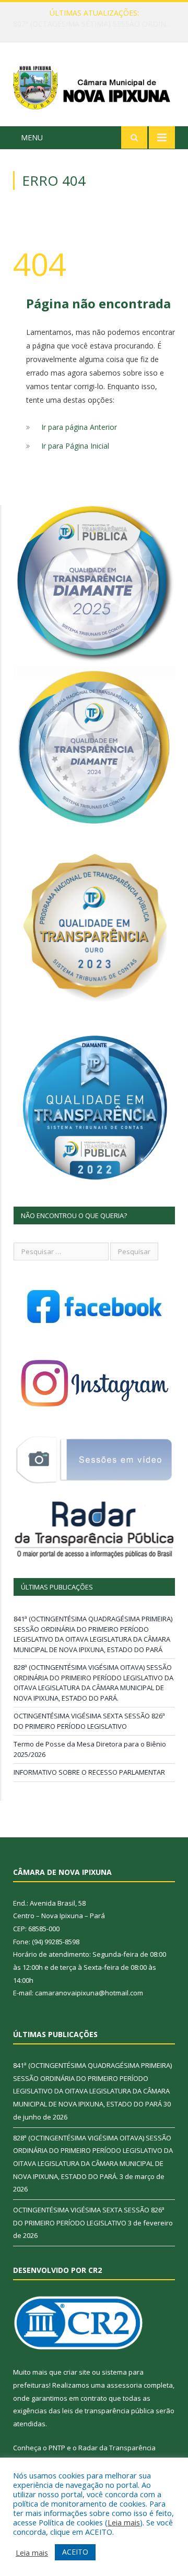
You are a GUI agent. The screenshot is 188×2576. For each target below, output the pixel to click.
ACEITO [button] (75, 2552)
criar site (77, 2372)
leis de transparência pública (108, 2411)
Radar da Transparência (117, 2448)
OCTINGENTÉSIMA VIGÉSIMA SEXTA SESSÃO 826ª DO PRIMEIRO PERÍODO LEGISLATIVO (89, 1721)
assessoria (124, 2385)
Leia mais (124, 2522)
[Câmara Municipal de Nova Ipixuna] (94, 86)
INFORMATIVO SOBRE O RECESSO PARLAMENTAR (89, 1772)
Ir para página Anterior (79, 427)
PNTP (57, 2448)
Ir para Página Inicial (75, 446)
